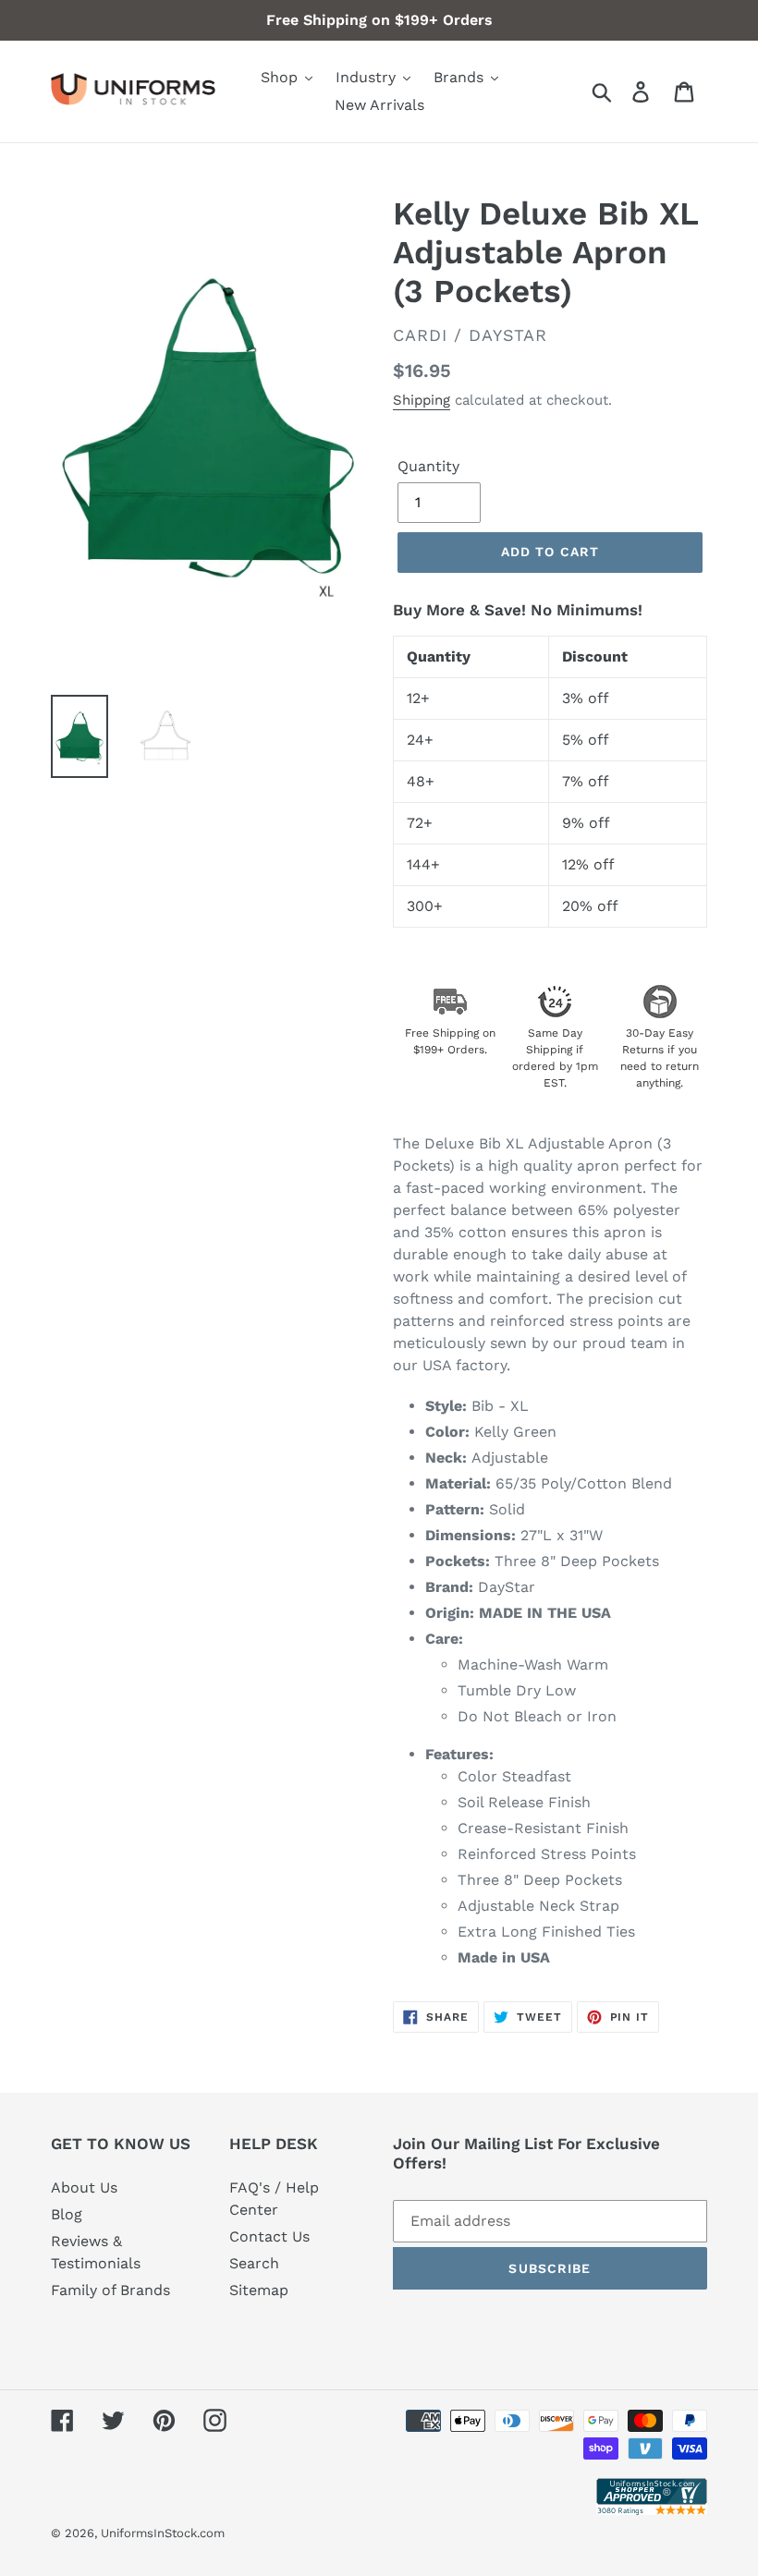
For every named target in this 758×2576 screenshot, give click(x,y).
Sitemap (259, 2290)
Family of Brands (110, 2290)
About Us (84, 2187)
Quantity (428, 466)
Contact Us (269, 2236)
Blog (67, 2214)
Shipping (422, 400)
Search (254, 2263)
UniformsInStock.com (163, 2533)
